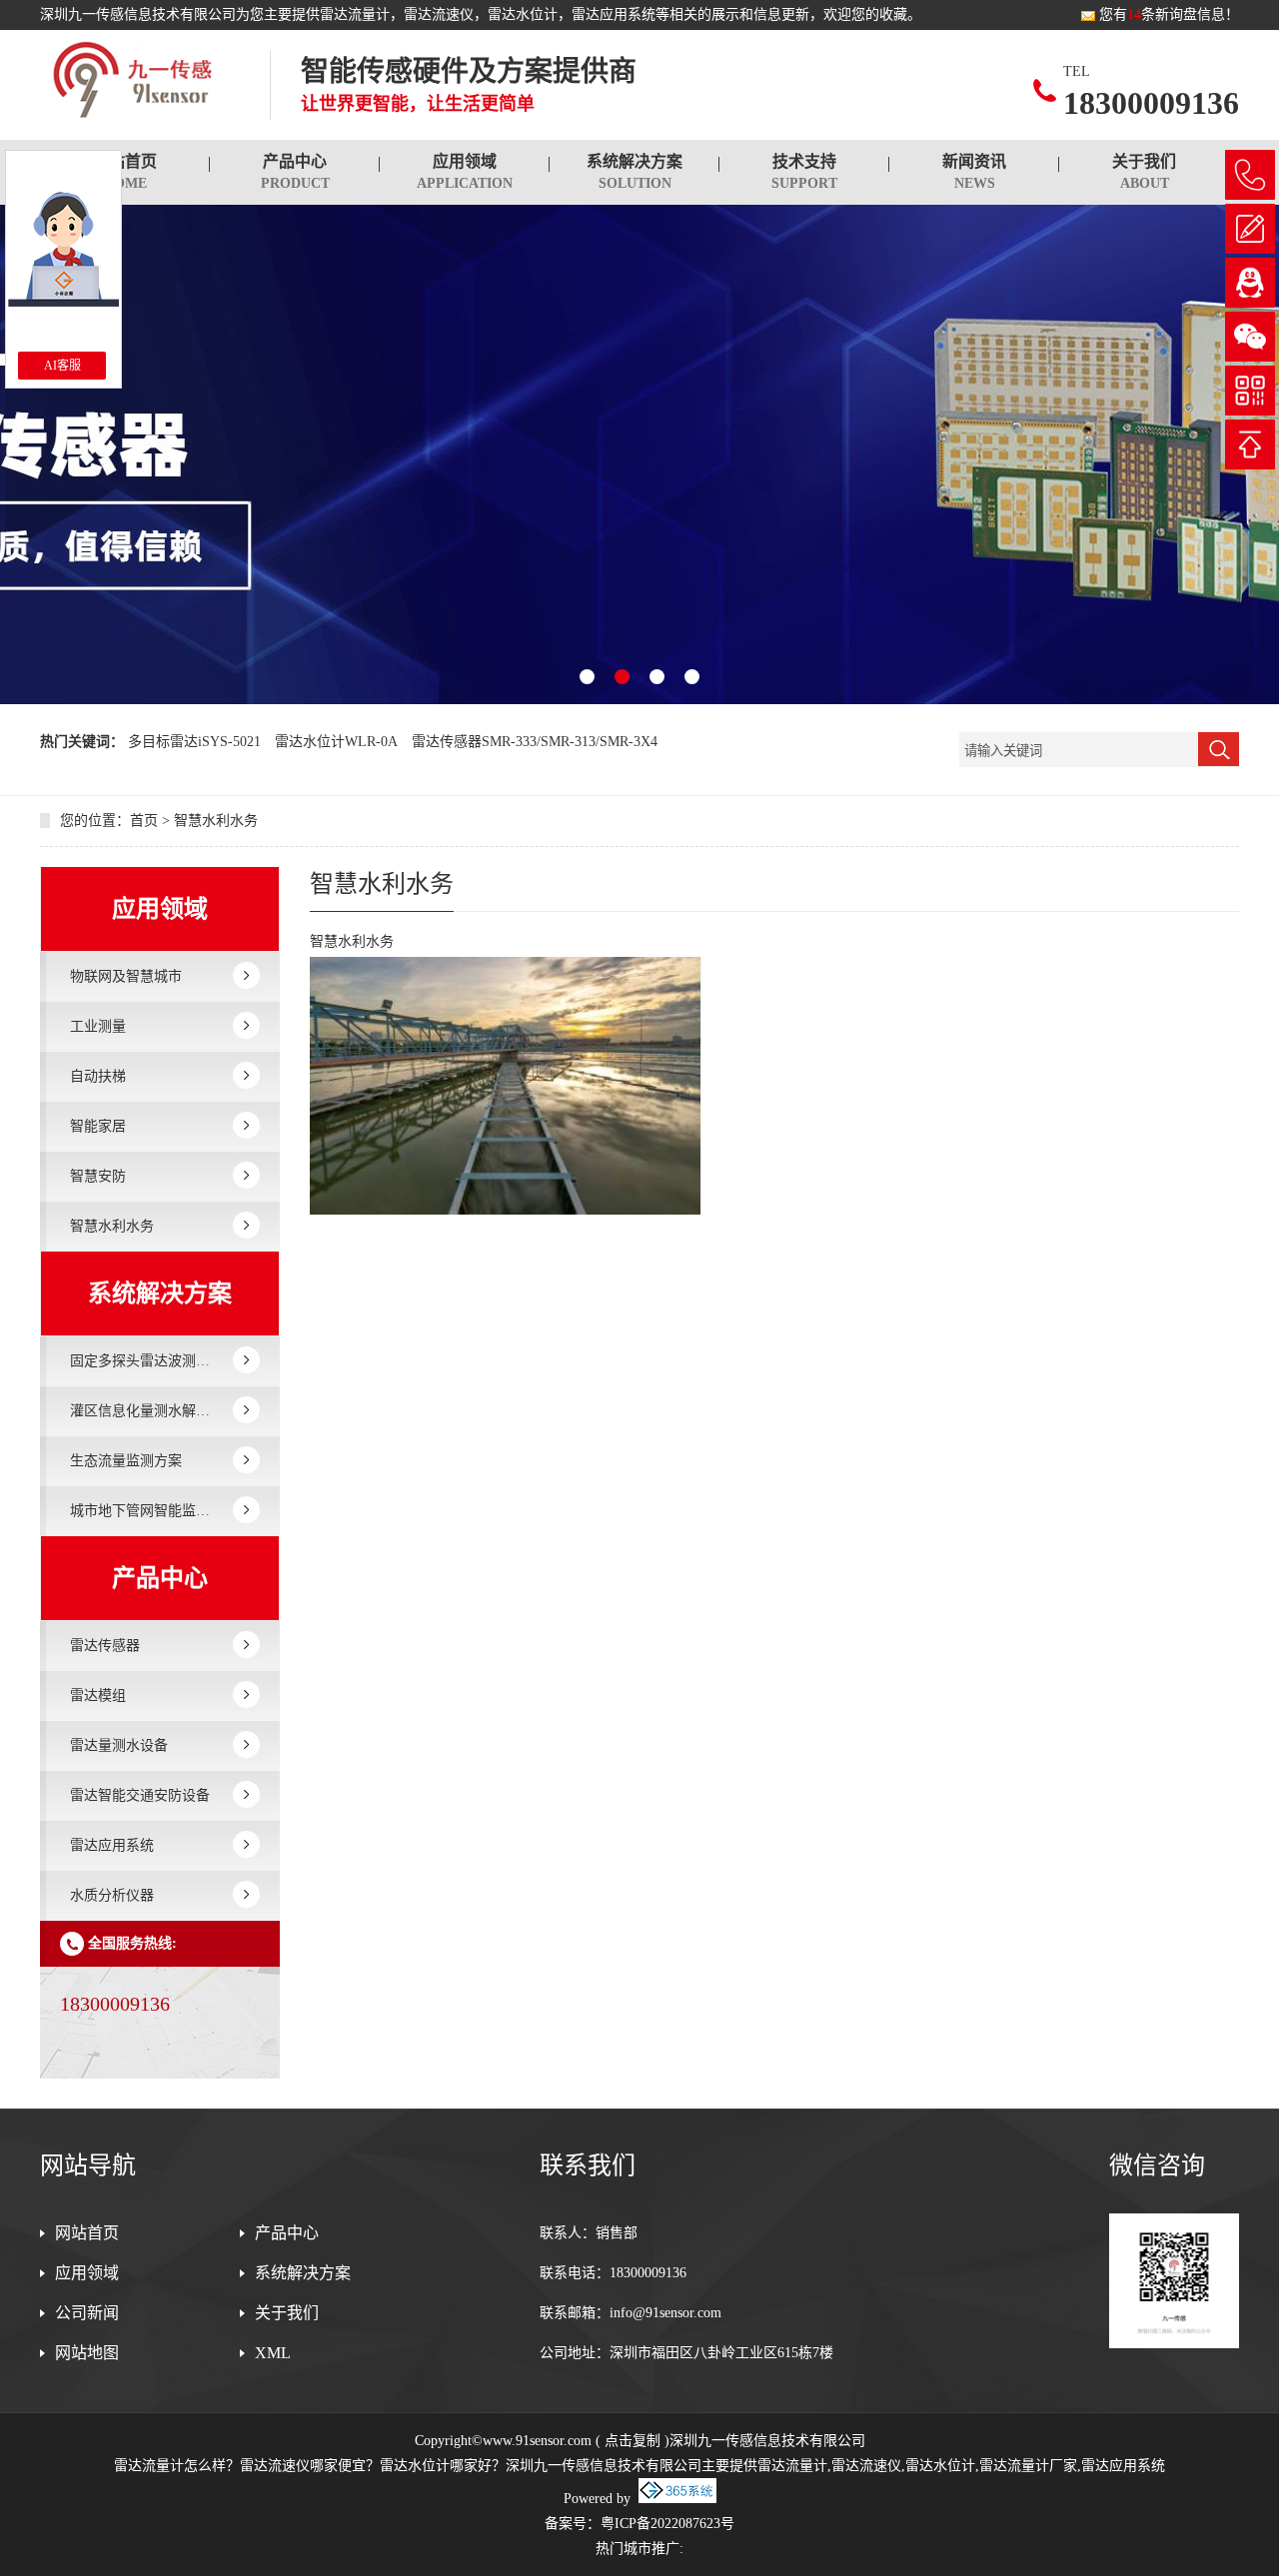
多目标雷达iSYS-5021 (194, 742)
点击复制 (633, 2441)
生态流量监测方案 (126, 1461)
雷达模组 (98, 1696)
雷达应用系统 (112, 1845)
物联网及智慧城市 (126, 976)
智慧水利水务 (216, 821)
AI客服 (62, 366)
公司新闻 (87, 2313)
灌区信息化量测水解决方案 (145, 1411)
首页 (144, 821)
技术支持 (804, 172)
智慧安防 (98, 1176)
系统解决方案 (635, 172)
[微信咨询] (1250, 337)
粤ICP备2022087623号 (667, 2524)
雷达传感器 (105, 1646)
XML (273, 2353)
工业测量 (98, 1026)
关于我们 (1144, 172)
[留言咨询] (1250, 229)
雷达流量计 (355, 14)
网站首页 (125, 172)
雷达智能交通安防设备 (140, 1795)
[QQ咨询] (1250, 283)
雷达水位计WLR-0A (336, 742)
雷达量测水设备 (119, 1745)
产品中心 (295, 172)
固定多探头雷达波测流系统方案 (145, 1361)
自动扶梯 (98, 1076)
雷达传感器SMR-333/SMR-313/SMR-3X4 (535, 742)
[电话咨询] (1250, 175)
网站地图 (87, 2353)
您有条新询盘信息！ (1169, 14)
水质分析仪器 (112, 1895)
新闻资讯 (974, 172)
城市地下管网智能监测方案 (145, 1511)
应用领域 (465, 172)
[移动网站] (1250, 391)
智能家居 (98, 1126)
